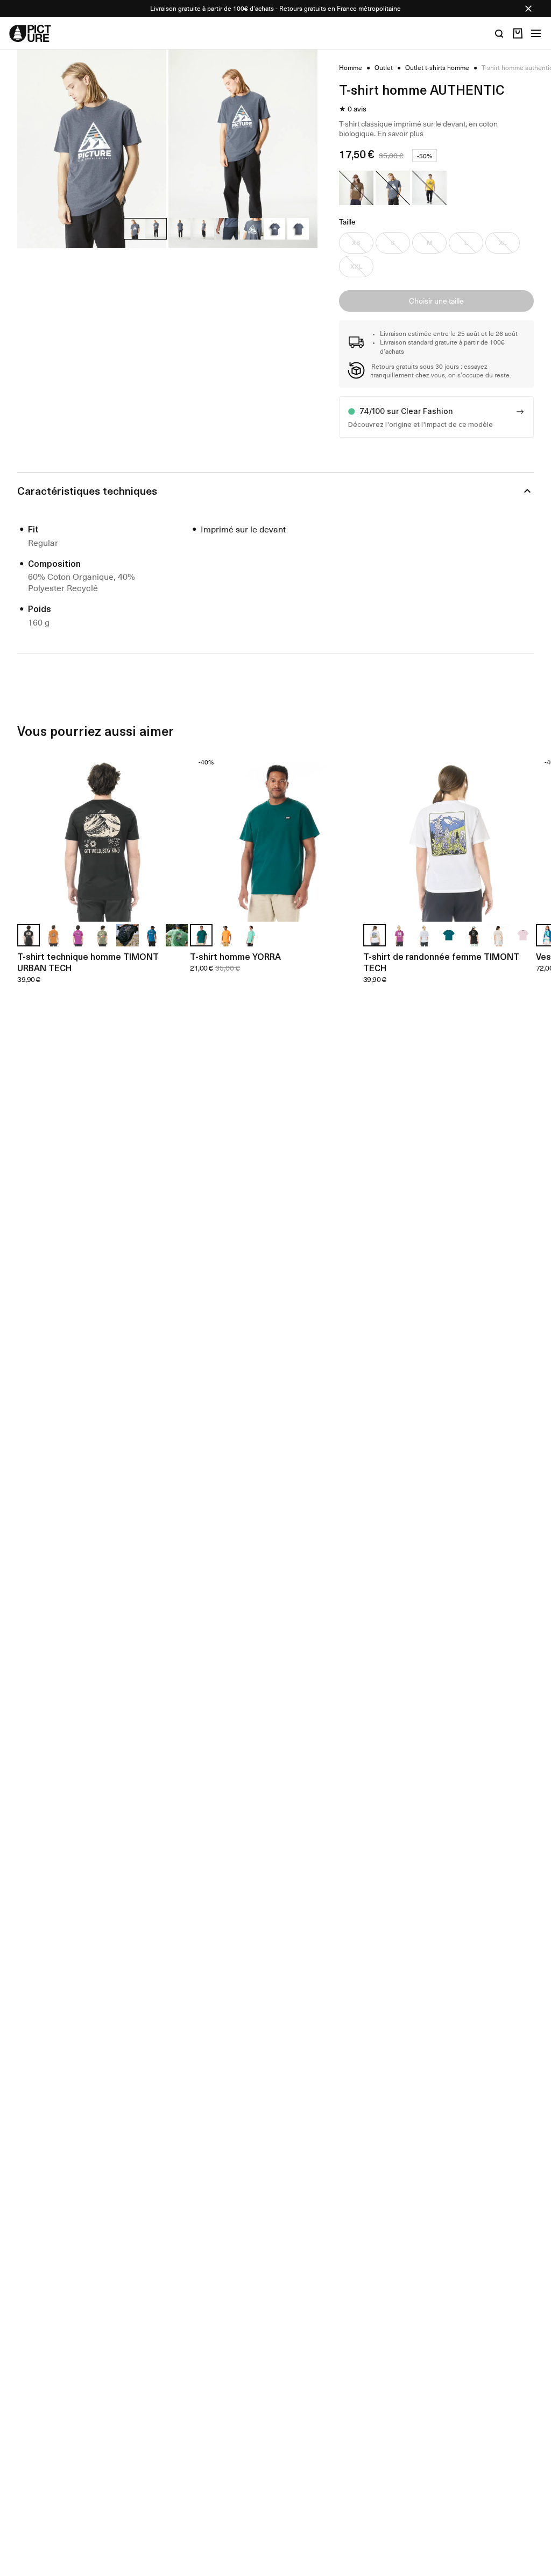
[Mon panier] (518, 33)
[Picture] (30, 33)
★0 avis (353, 109)
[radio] (356, 188)
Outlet (384, 68)
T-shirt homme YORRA (235, 956)
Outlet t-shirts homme (437, 68)
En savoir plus (400, 133)
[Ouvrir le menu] (536, 33)
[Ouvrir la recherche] (499, 33)
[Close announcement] (528, 9)
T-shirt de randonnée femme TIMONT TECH (441, 962)
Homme (351, 68)
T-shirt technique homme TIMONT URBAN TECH (88, 962)
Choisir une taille (436, 301)
